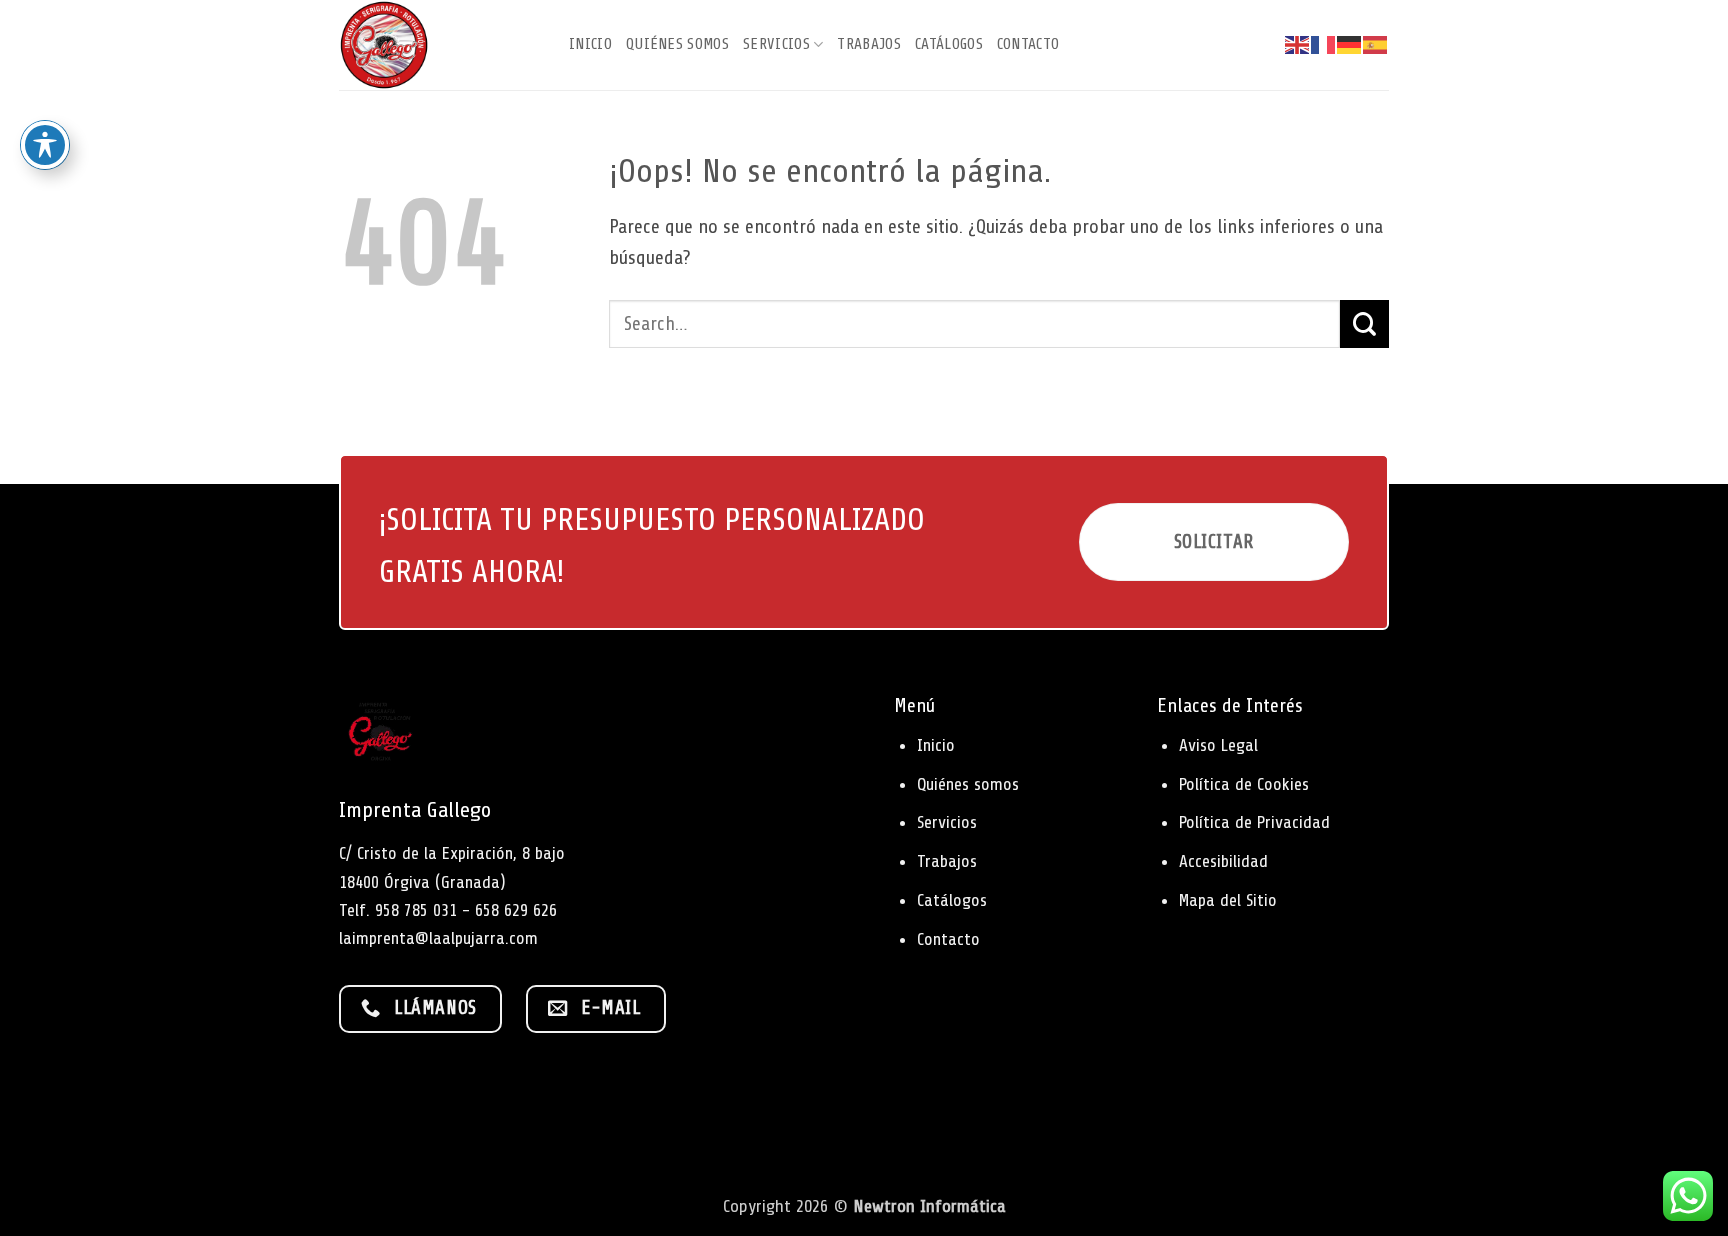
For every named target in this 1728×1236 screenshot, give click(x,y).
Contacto (1028, 44)
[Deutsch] (1350, 44)
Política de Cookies (1244, 784)
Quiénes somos (677, 44)
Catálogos (949, 44)
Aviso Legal (1218, 745)
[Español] (1376, 44)
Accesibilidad (1223, 861)
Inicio (590, 44)
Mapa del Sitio (1228, 900)
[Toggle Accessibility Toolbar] (45, 145)
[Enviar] (1364, 324)
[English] (1298, 44)
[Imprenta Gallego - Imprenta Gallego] (439, 45)
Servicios (776, 44)
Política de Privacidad (1254, 822)
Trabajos (869, 44)
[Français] (1324, 44)
